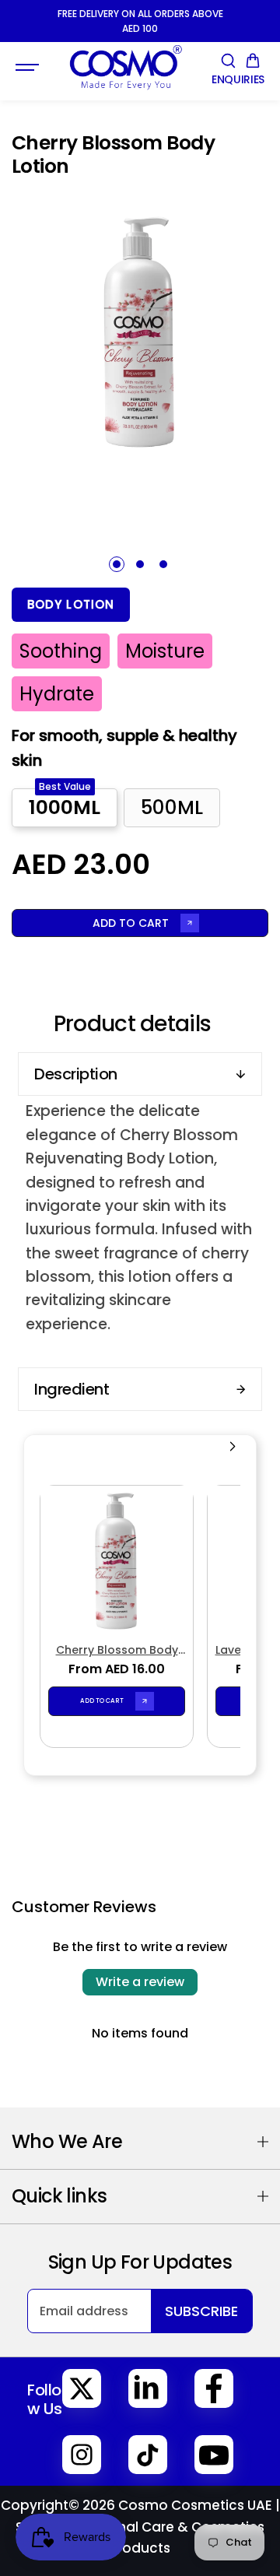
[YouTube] (214, 2455)
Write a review (140, 1982)
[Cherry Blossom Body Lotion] (117, 1562)
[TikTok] (148, 2455)
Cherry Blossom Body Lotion (117, 1650)
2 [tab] (140, 564)
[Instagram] (82, 2455)
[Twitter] (82, 2388)
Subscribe (201, 2311)
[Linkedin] (148, 2388)
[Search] (228, 61)
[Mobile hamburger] (29, 68)
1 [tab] (117, 564)
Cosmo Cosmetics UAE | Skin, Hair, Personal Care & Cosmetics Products (148, 2526)
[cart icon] (253, 61)
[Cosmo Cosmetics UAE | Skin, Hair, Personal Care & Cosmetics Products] (125, 67)
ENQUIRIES (238, 80)
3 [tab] (164, 564)
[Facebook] (214, 2388)
